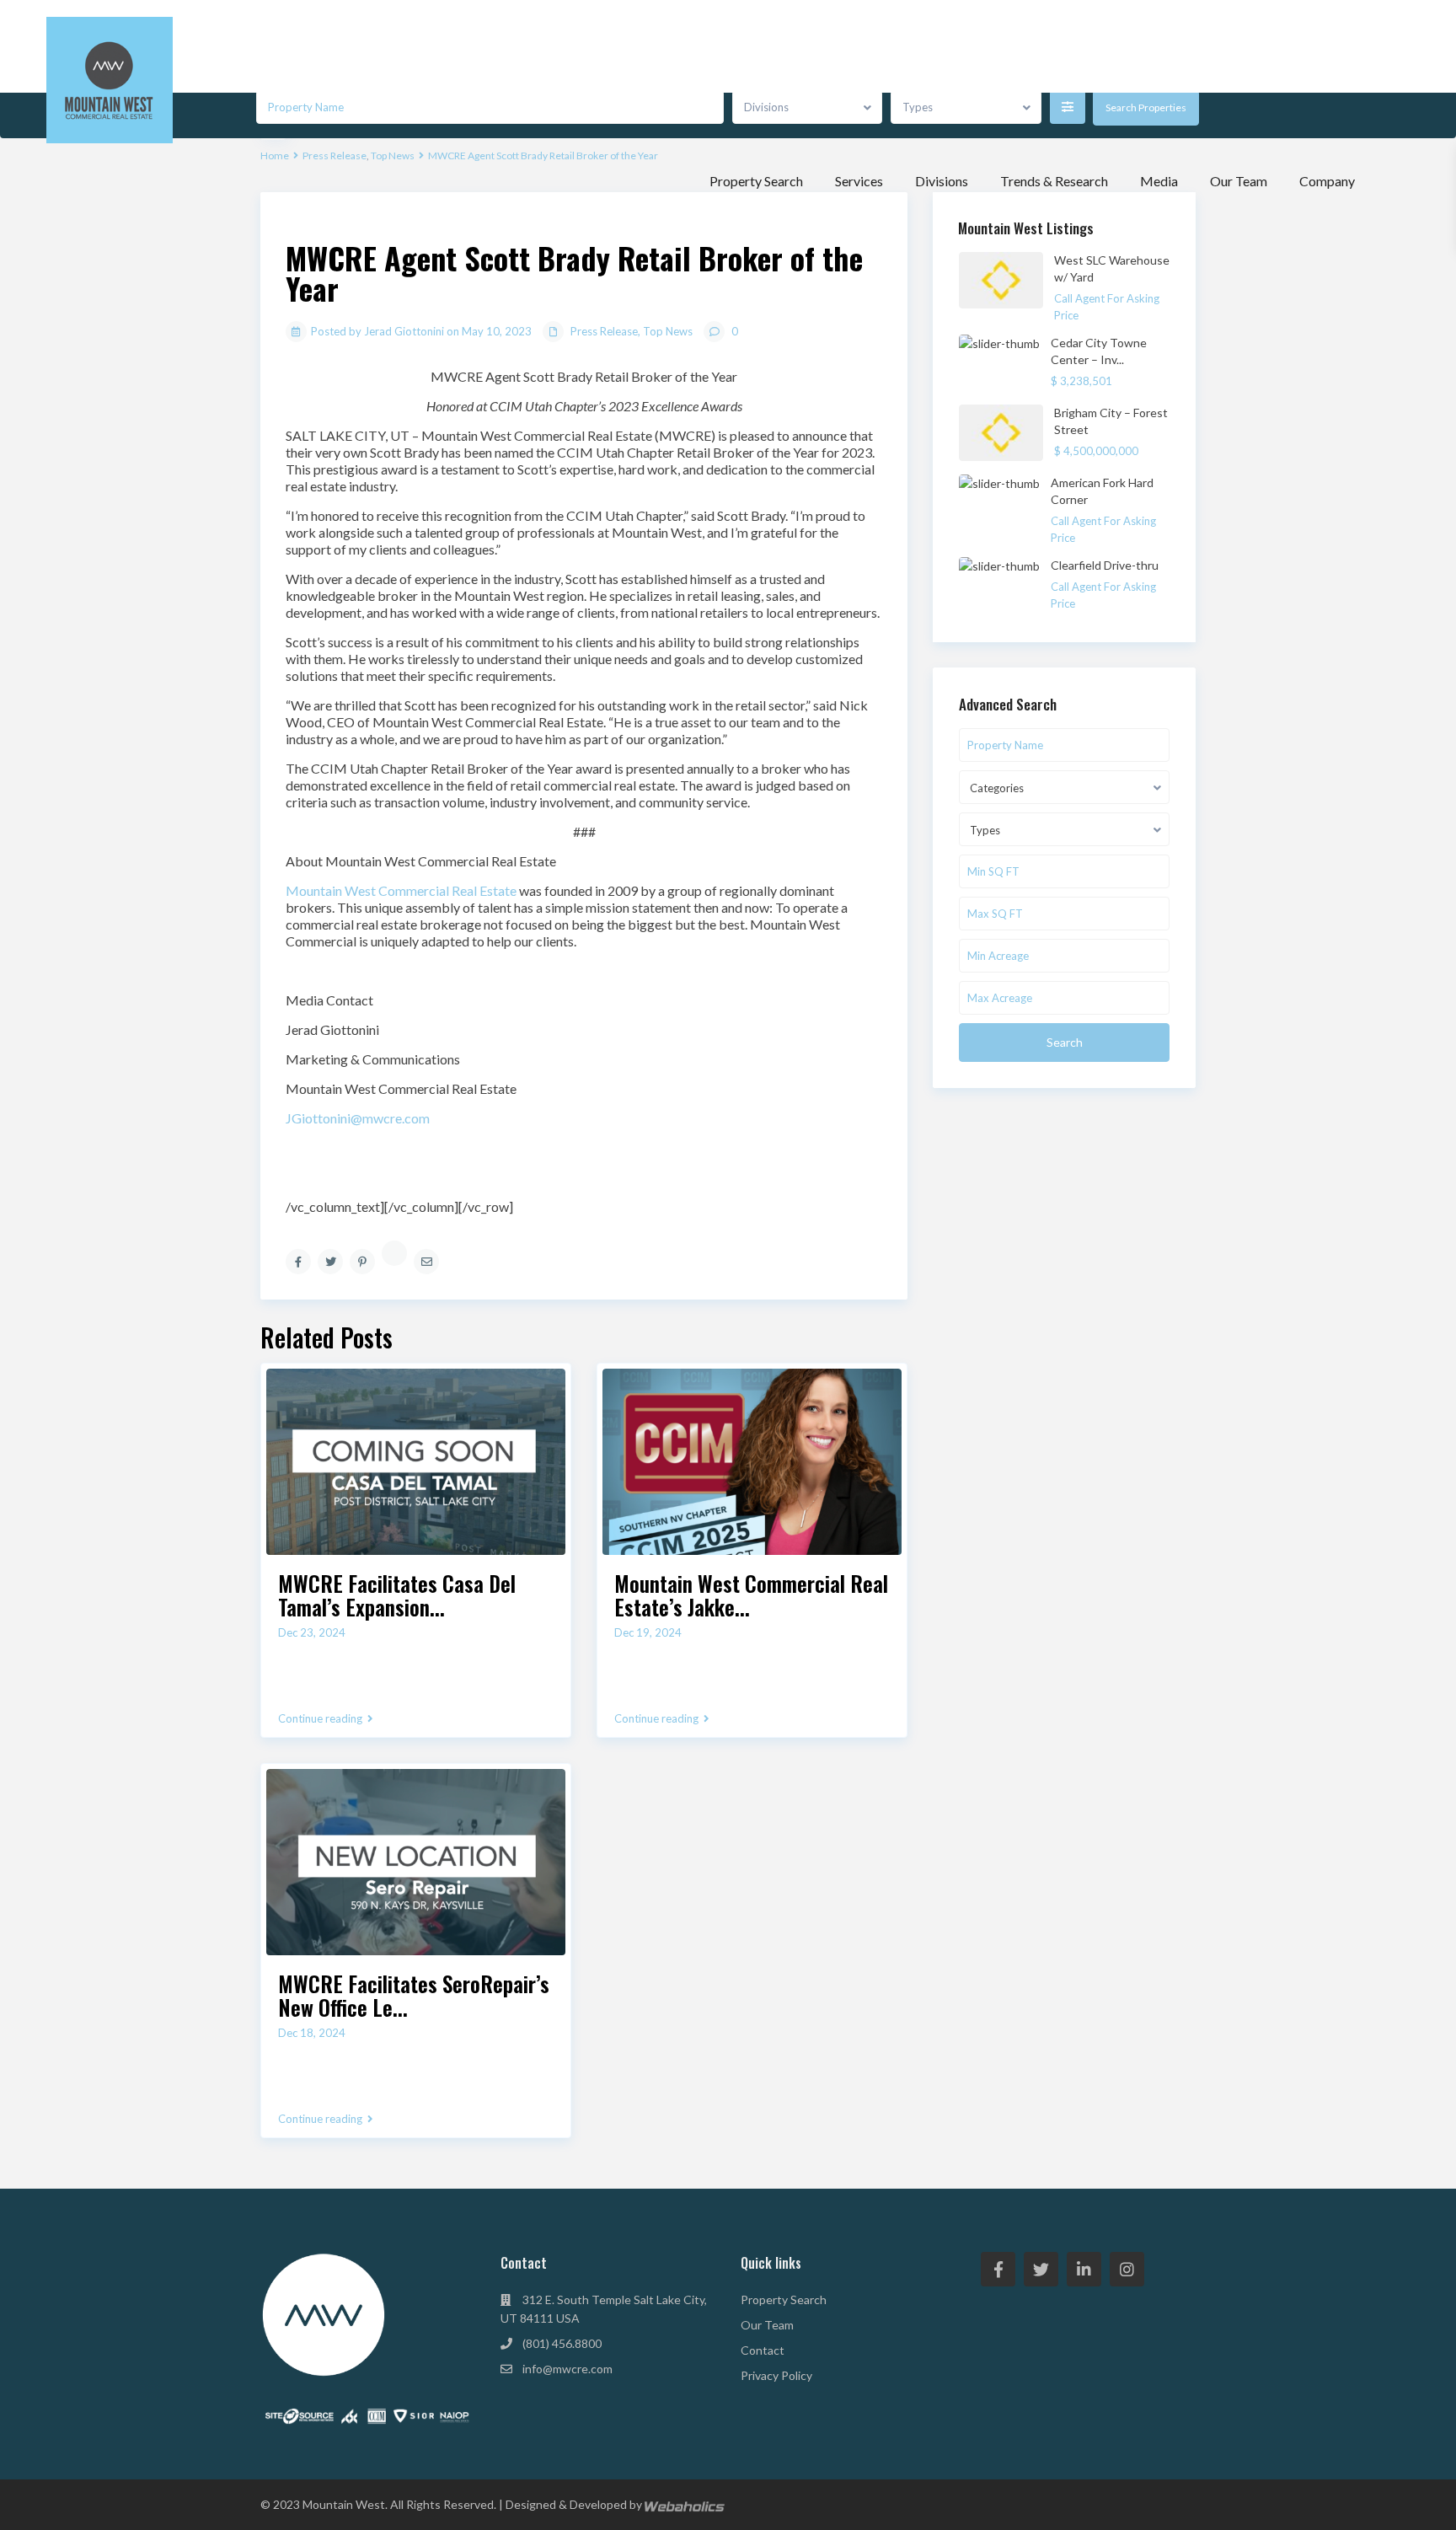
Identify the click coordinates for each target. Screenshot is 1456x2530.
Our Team (1239, 181)
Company (1327, 181)
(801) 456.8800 (562, 2343)
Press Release (604, 331)
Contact (763, 2350)
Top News (668, 331)
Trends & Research (1054, 181)
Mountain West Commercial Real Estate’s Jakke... (751, 1595)
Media (1159, 181)
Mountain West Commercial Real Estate (401, 890)
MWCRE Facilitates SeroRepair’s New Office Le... (414, 1995)
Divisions (942, 181)
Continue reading (320, 1718)
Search (1065, 1042)
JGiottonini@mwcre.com (358, 1118)
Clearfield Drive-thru (1105, 565)
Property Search (756, 181)
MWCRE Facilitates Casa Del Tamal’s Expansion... (397, 1595)
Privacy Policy (776, 2375)
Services (859, 181)
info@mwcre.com (567, 2369)
